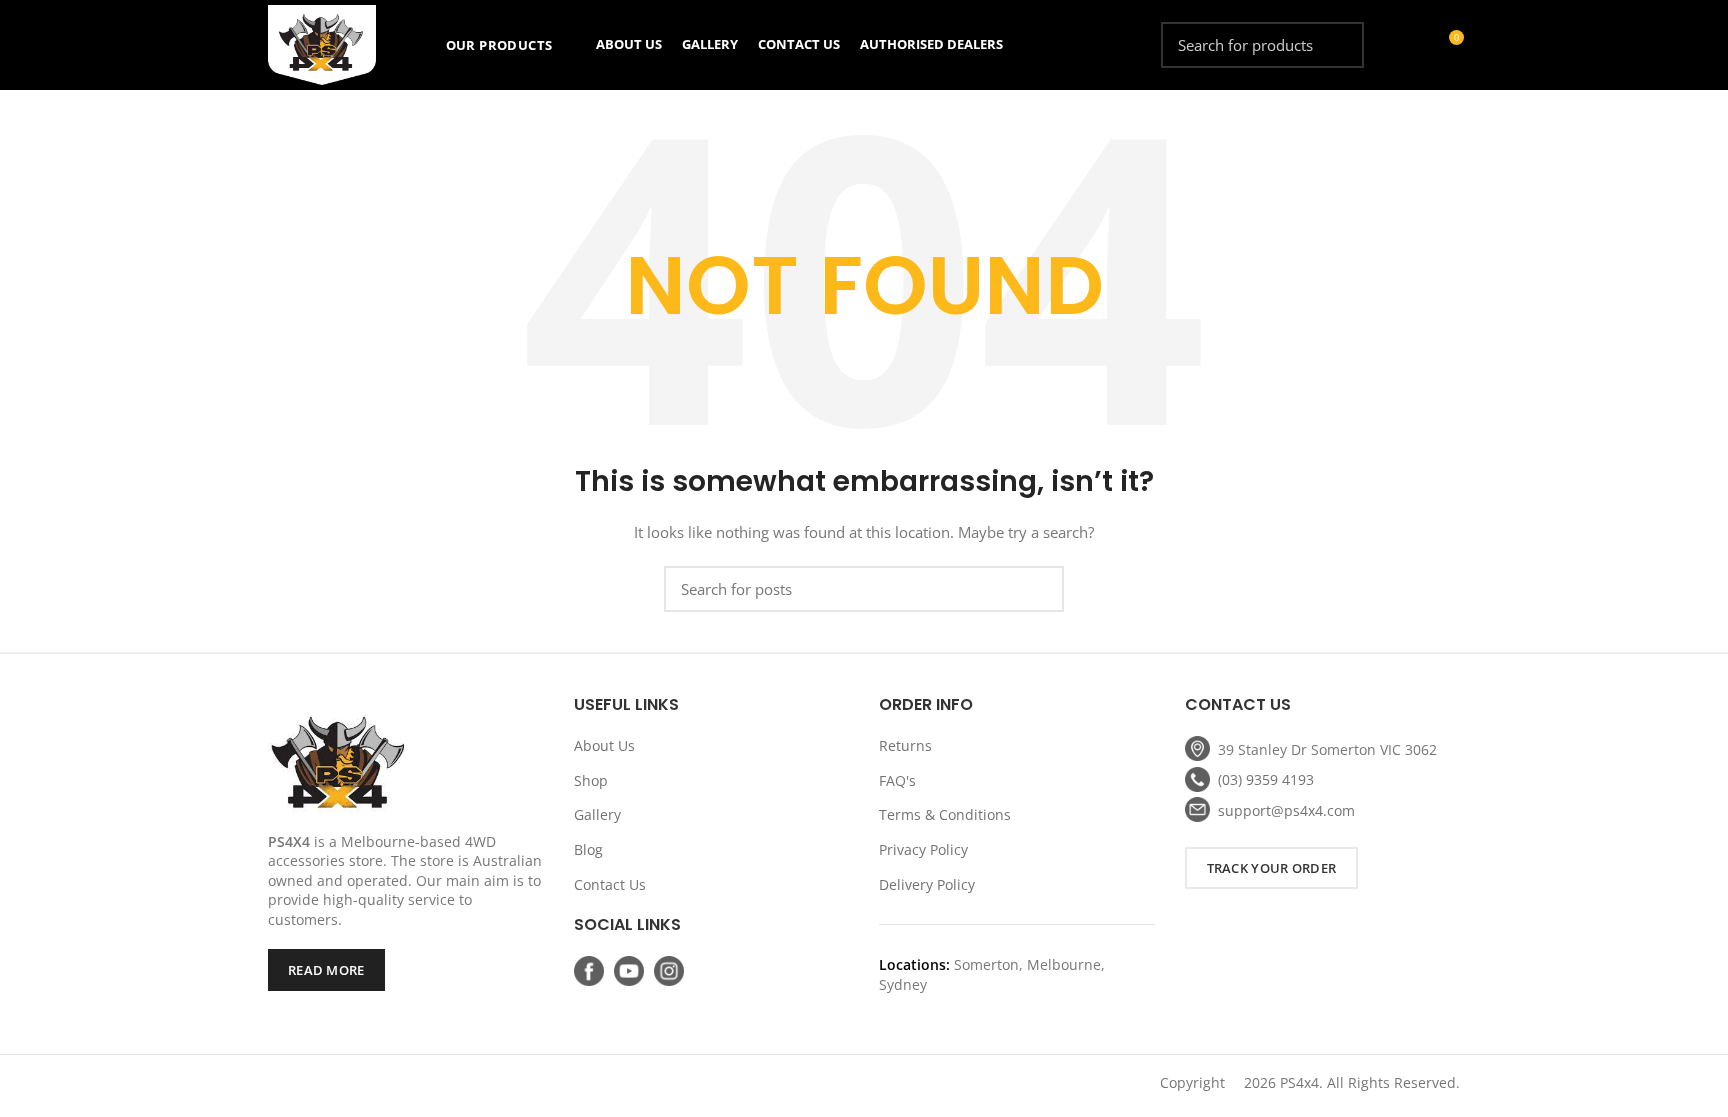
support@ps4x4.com (1286, 810)
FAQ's (897, 780)
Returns (905, 745)
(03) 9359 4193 (1266, 779)
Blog (588, 849)
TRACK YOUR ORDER (1272, 868)
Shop (591, 780)
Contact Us (610, 884)
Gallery (597, 814)
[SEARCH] (1337, 45)
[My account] (1411, 45)
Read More (326, 970)
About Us (604, 745)
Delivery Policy (927, 884)
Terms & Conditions (945, 814)
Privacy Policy (923, 849)
